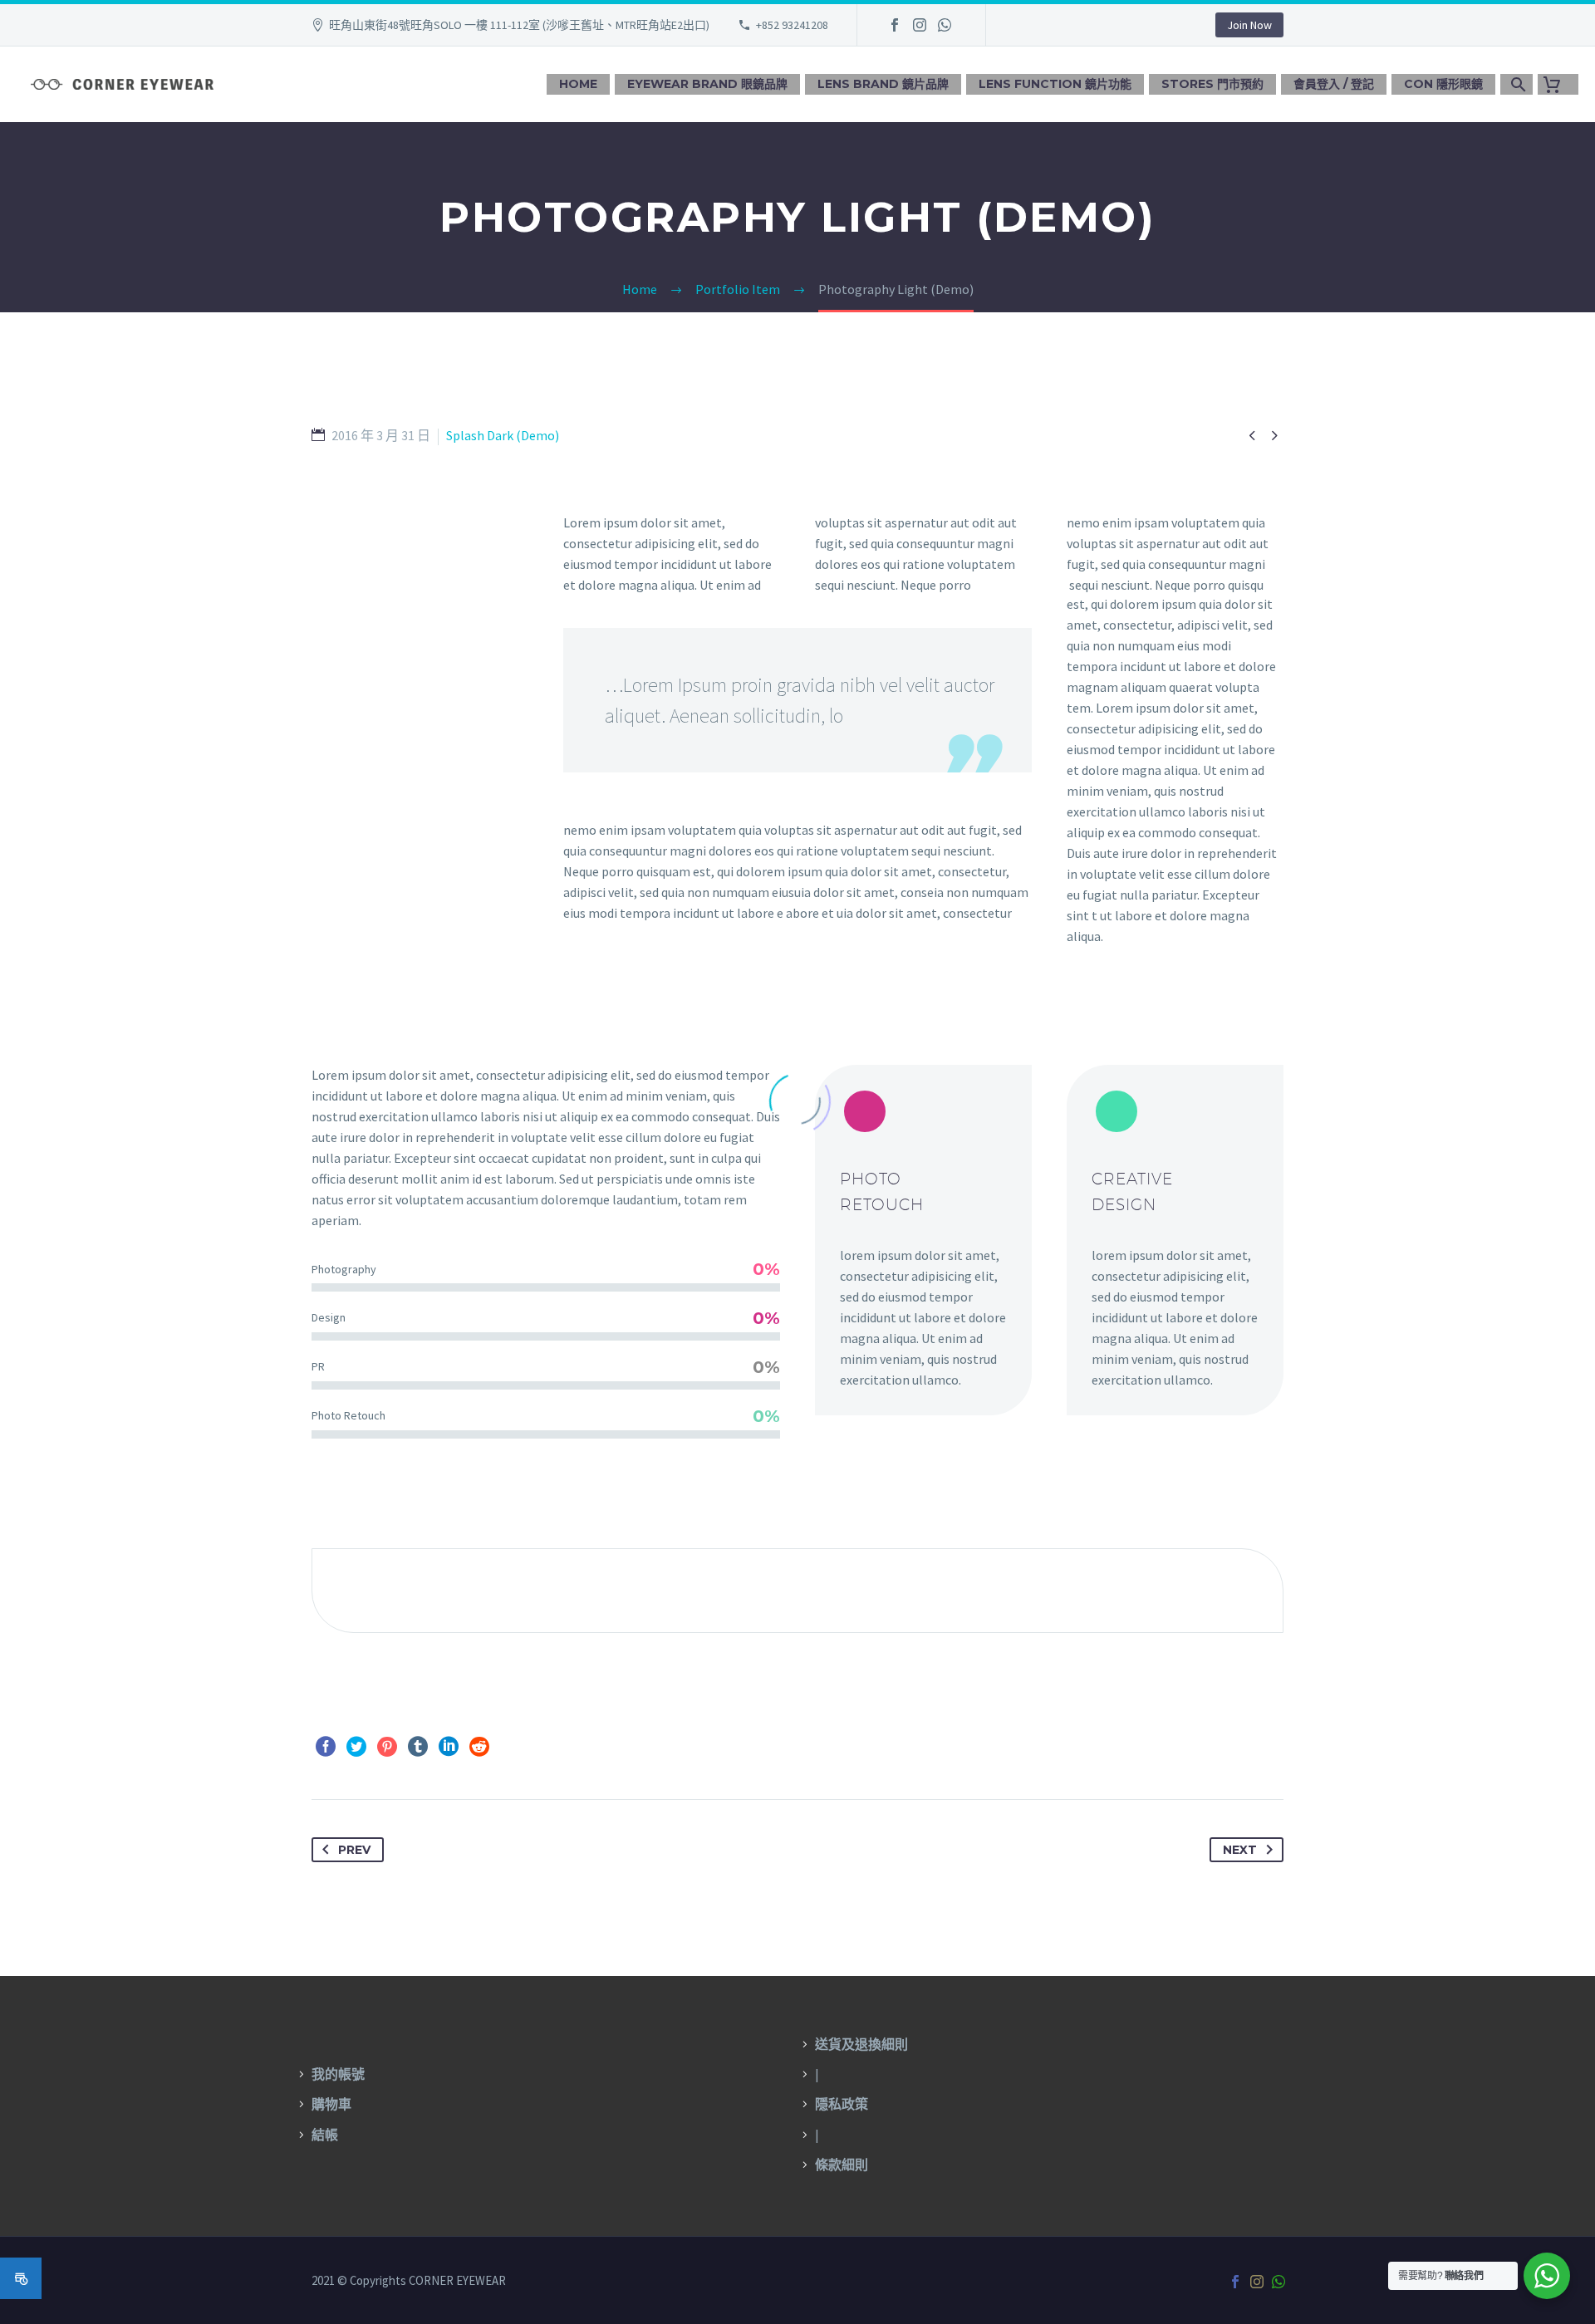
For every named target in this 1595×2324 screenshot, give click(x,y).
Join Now (1249, 25)
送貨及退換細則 (861, 2044)
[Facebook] (895, 25)
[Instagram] (920, 25)
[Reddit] (479, 1747)
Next (1240, 1850)
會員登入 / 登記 (1334, 84)
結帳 (325, 2135)
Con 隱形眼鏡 (1443, 84)
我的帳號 (338, 2074)
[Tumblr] (418, 1747)
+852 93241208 (792, 25)
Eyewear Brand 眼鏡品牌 (707, 84)
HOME (578, 84)
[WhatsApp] (945, 25)
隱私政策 (842, 2104)
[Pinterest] (387, 1747)
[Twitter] (356, 1747)
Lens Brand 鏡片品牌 (883, 84)
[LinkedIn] (449, 1747)
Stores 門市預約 (1212, 84)
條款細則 (842, 2165)
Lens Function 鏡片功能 (1055, 84)
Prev (354, 1850)
